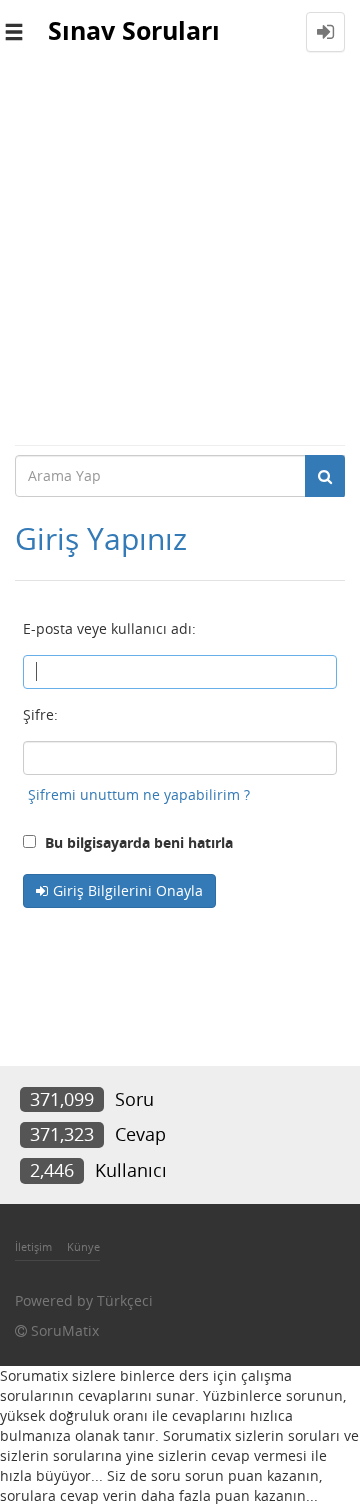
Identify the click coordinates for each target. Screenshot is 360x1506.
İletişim (33, 1246)
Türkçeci (125, 1300)
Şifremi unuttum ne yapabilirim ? (139, 794)
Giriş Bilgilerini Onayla (128, 890)
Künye (83, 1246)
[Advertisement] (180, 254)
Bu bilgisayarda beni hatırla (137, 842)
